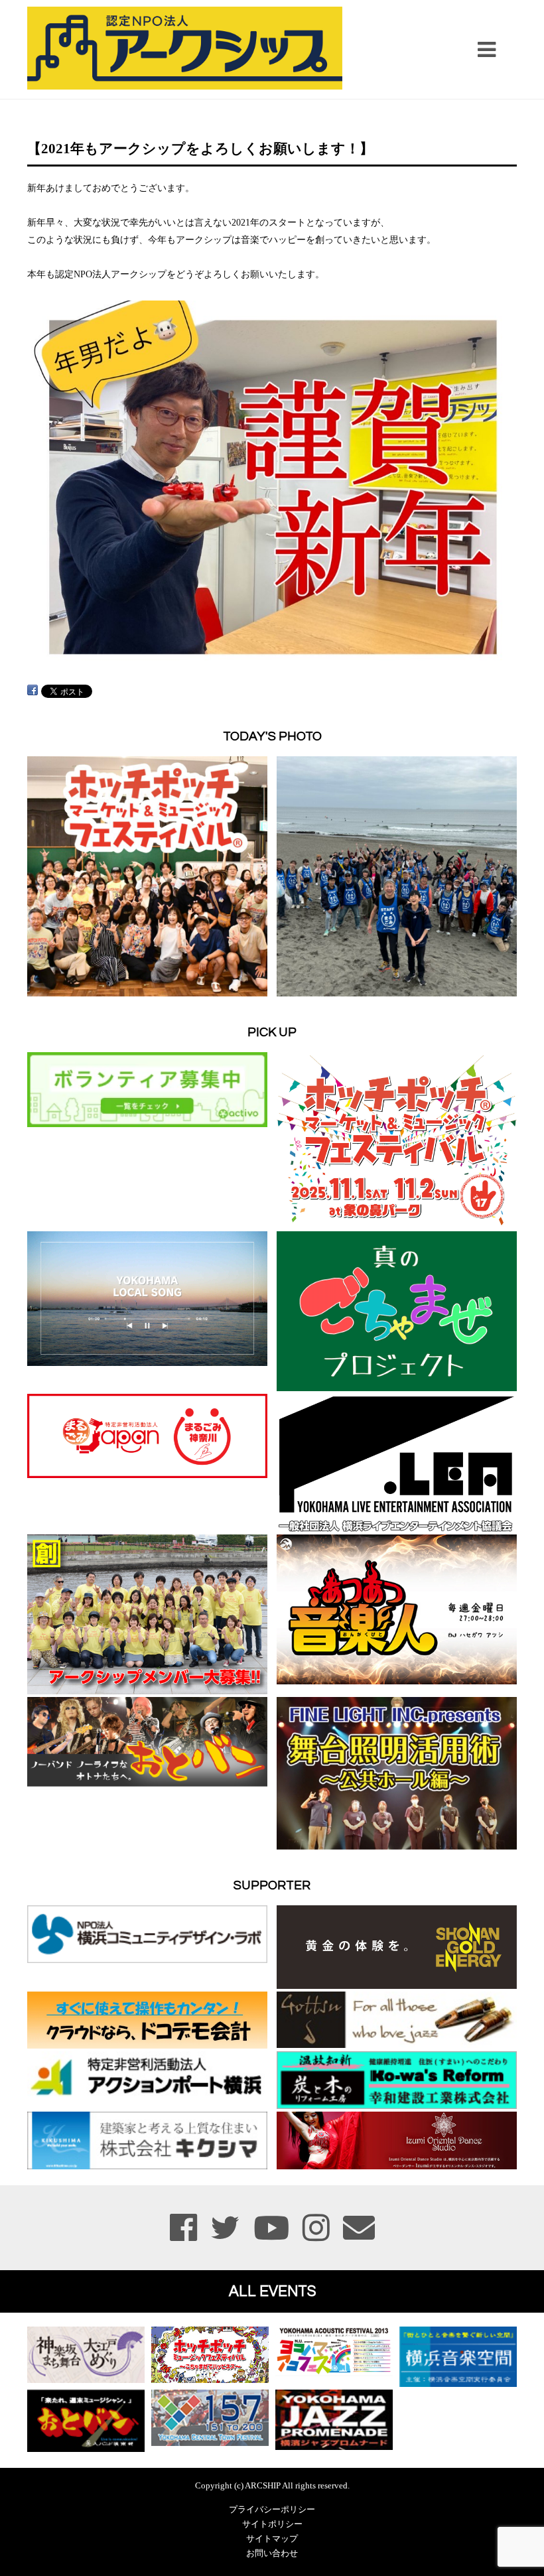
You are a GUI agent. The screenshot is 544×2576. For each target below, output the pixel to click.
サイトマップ (272, 2539)
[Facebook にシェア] (33, 690)
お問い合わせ (272, 2553)
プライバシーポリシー (272, 2510)
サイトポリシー (272, 2524)
